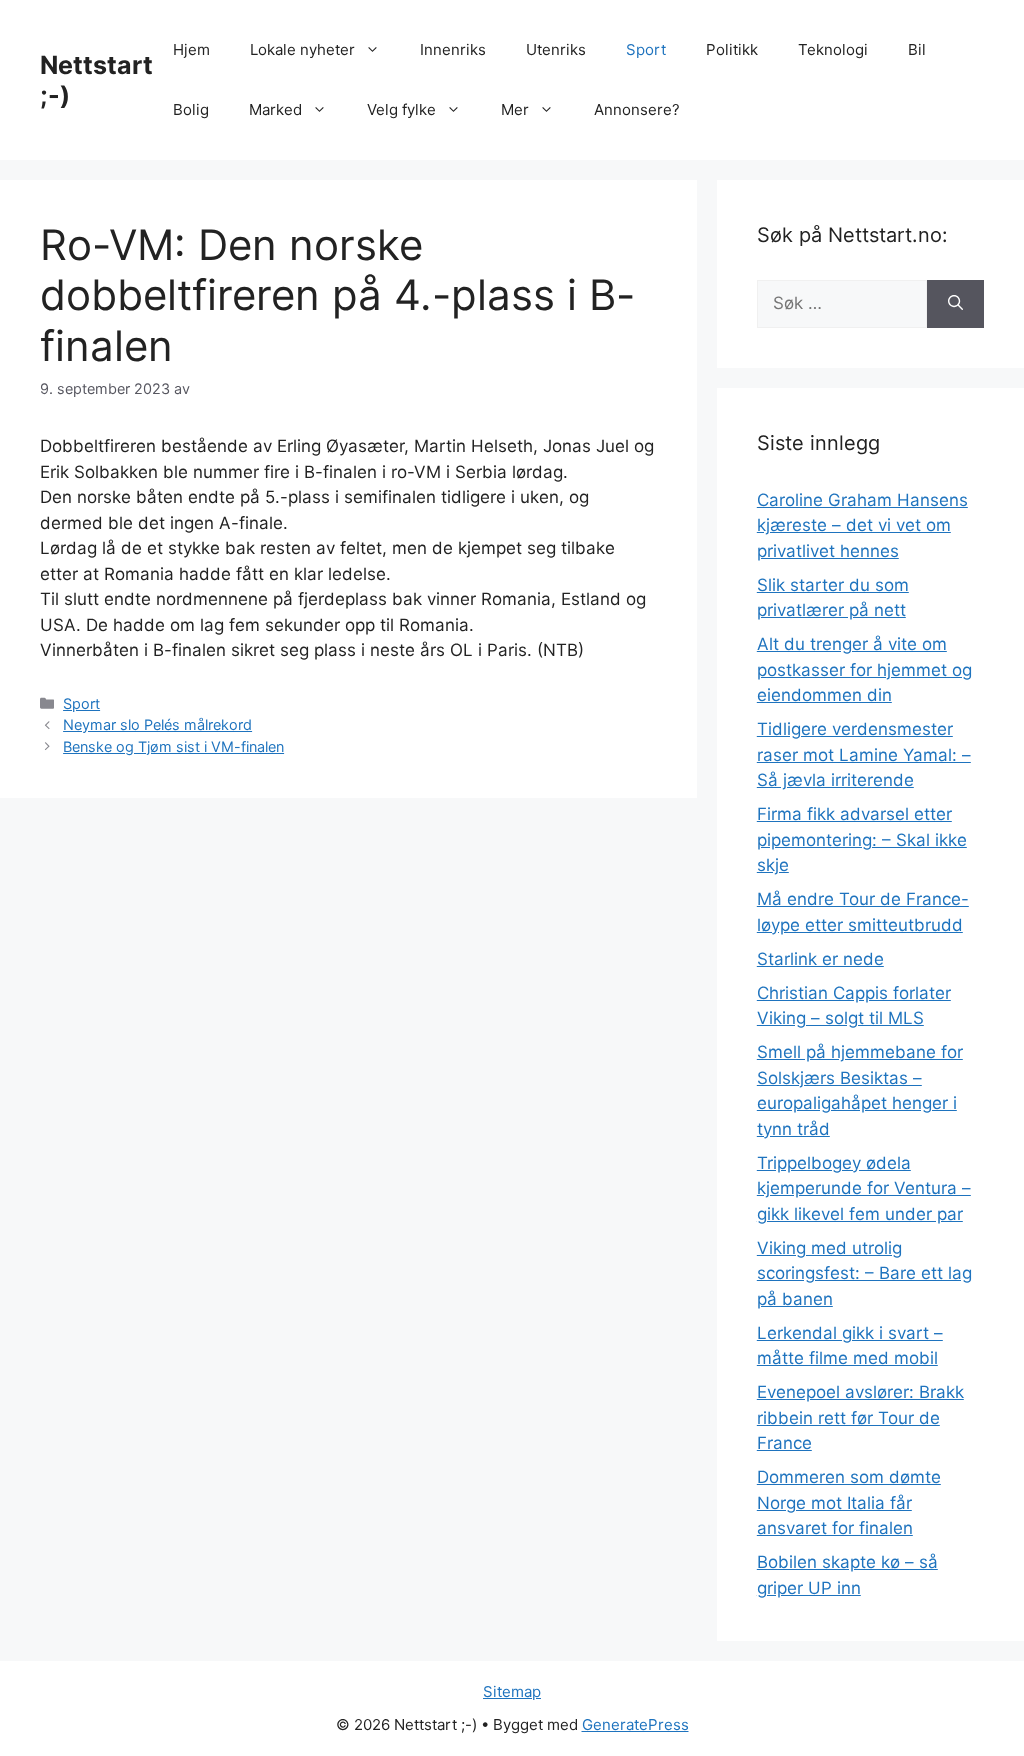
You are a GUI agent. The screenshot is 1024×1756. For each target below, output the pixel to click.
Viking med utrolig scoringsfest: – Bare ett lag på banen (864, 1273)
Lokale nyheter (302, 49)
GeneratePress (635, 1724)
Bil (917, 49)
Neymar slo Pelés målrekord (157, 724)
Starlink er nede (820, 959)
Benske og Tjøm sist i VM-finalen (173, 746)
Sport (646, 49)
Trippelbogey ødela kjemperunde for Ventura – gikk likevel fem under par (864, 1188)
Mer (515, 109)
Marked (275, 109)
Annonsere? (637, 109)
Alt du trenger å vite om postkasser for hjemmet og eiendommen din (864, 669)
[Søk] (955, 304)
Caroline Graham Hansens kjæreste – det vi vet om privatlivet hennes (862, 525)
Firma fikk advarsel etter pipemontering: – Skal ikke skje (862, 839)
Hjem (191, 49)
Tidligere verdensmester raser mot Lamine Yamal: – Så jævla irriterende (864, 754)
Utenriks (556, 49)
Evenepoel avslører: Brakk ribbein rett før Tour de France (860, 1417)
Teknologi (833, 49)
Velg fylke (401, 109)
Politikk (732, 49)
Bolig (191, 109)
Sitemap (512, 1691)
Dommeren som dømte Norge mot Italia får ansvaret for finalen (849, 1502)
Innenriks (453, 49)
